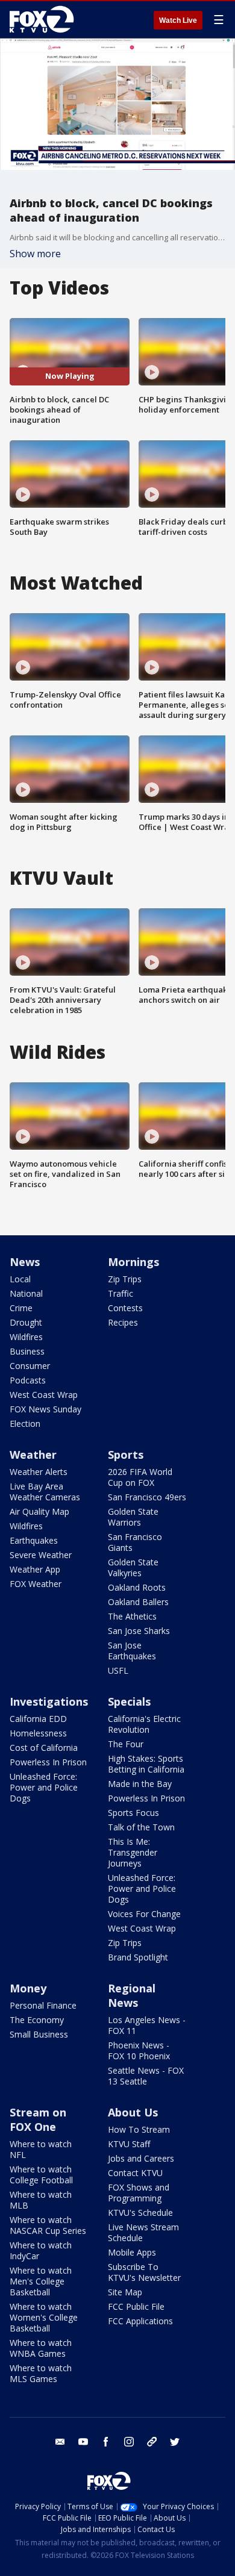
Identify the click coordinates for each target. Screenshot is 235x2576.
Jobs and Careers (141, 2158)
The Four (126, 1744)
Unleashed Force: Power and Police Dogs (44, 1787)
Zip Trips (125, 1279)
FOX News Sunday (45, 1409)
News (25, 1262)
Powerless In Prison (48, 1762)
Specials (129, 1701)
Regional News (132, 1995)
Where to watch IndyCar (41, 2250)
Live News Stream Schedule (143, 2232)
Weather (33, 1455)
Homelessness (38, 1733)
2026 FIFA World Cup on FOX (140, 1477)
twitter (175, 2442)
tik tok (152, 2442)
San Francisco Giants (135, 1542)
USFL (118, 1670)
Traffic (121, 1293)
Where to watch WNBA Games (41, 2348)
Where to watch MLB (41, 2200)
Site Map (125, 2292)
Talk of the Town (141, 1827)
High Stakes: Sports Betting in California (146, 1764)
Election (25, 1424)
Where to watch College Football (41, 2175)
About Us (133, 2112)
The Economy (37, 2020)
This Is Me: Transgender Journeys (133, 1852)
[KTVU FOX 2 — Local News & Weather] (45, 19)
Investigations (49, 1701)
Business (27, 1351)
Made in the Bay (140, 1784)
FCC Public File (136, 2306)
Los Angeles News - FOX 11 (147, 2025)
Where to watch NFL (41, 2149)
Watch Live (178, 20)
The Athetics (132, 1616)
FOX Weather (36, 1584)
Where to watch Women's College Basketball (44, 2317)
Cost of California (44, 1748)
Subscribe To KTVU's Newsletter (144, 2272)
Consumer (30, 1366)
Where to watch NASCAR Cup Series (48, 2225)
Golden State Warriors (133, 1517)
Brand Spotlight (138, 1957)
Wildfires (26, 1337)
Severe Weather (41, 1555)
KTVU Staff (129, 2144)
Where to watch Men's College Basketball (41, 2281)
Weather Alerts (39, 1472)
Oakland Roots (137, 1587)
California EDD (38, 1719)
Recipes (123, 1322)
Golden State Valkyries (133, 1567)
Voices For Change (144, 1914)
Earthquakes (34, 1540)
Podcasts (28, 1380)
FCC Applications (140, 2321)
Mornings (133, 1262)
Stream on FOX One (38, 2119)
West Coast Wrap (44, 1395)
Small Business (39, 2034)
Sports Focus (133, 1813)
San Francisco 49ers (147, 1497)
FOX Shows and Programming (139, 2193)
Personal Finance (43, 2005)
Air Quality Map (39, 1511)
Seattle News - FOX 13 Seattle (146, 2076)
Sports (126, 1455)
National (26, 1293)
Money (28, 1988)
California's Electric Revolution (144, 1724)
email (60, 2442)
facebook (106, 2442)
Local (20, 1279)
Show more (35, 254)
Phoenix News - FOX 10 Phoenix (139, 2051)
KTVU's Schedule (140, 2213)
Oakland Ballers (138, 1602)
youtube (83, 2442)
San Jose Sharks (139, 1631)
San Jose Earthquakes (132, 1651)
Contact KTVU (135, 2173)
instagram (129, 2442)
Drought (26, 1322)
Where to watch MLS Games (41, 2373)
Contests (125, 1308)
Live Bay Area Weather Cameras (45, 1492)
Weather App (35, 1569)
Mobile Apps (132, 2252)
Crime (21, 1308)
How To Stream (139, 2129)
